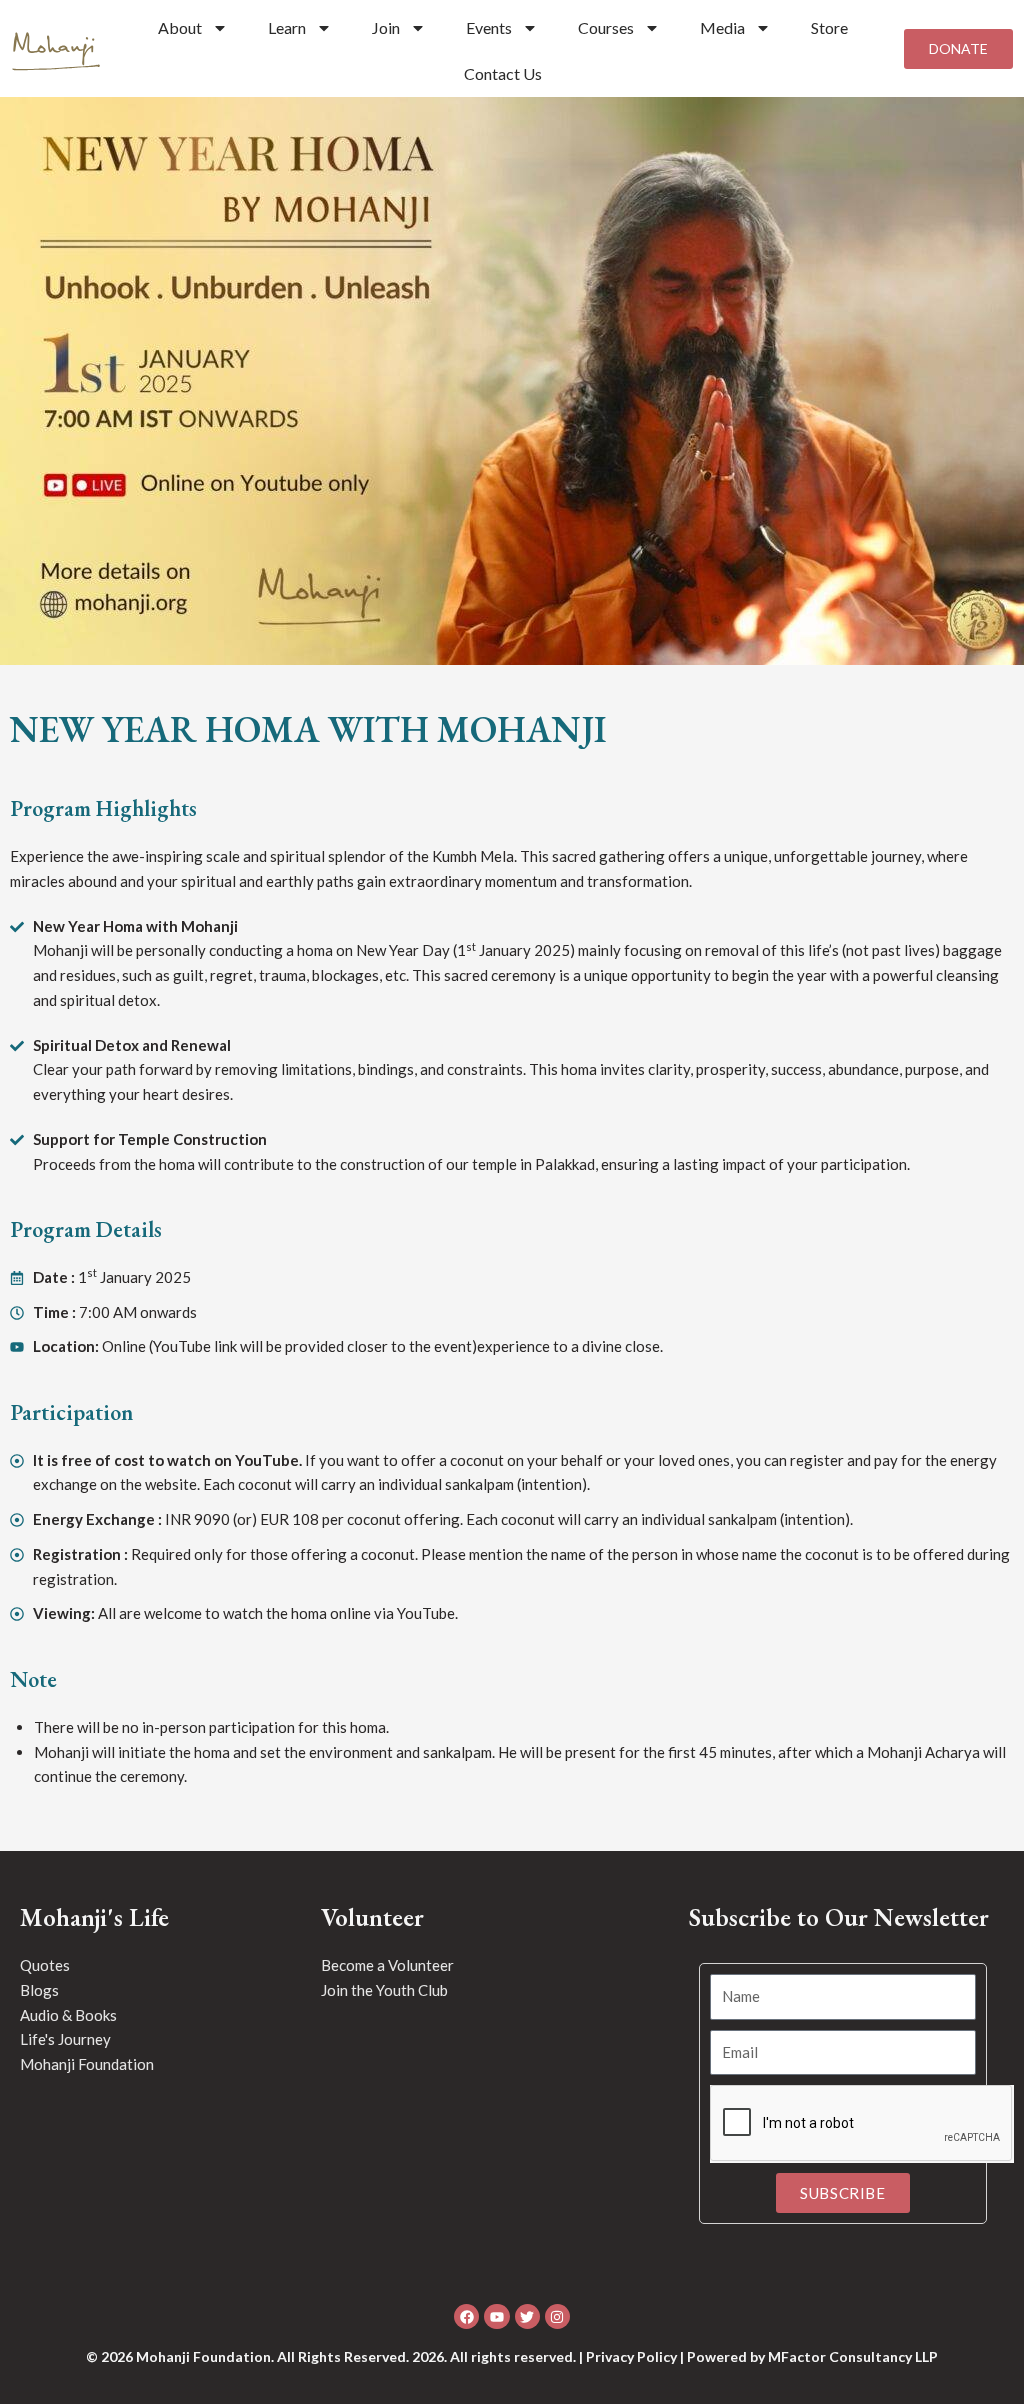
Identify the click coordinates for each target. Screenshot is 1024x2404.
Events (489, 27)
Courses (606, 27)
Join (386, 27)
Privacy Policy (631, 2356)
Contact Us (503, 73)
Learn (287, 27)
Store (829, 27)
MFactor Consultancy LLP (853, 2356)
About (180, 27)
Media (722, 27)
